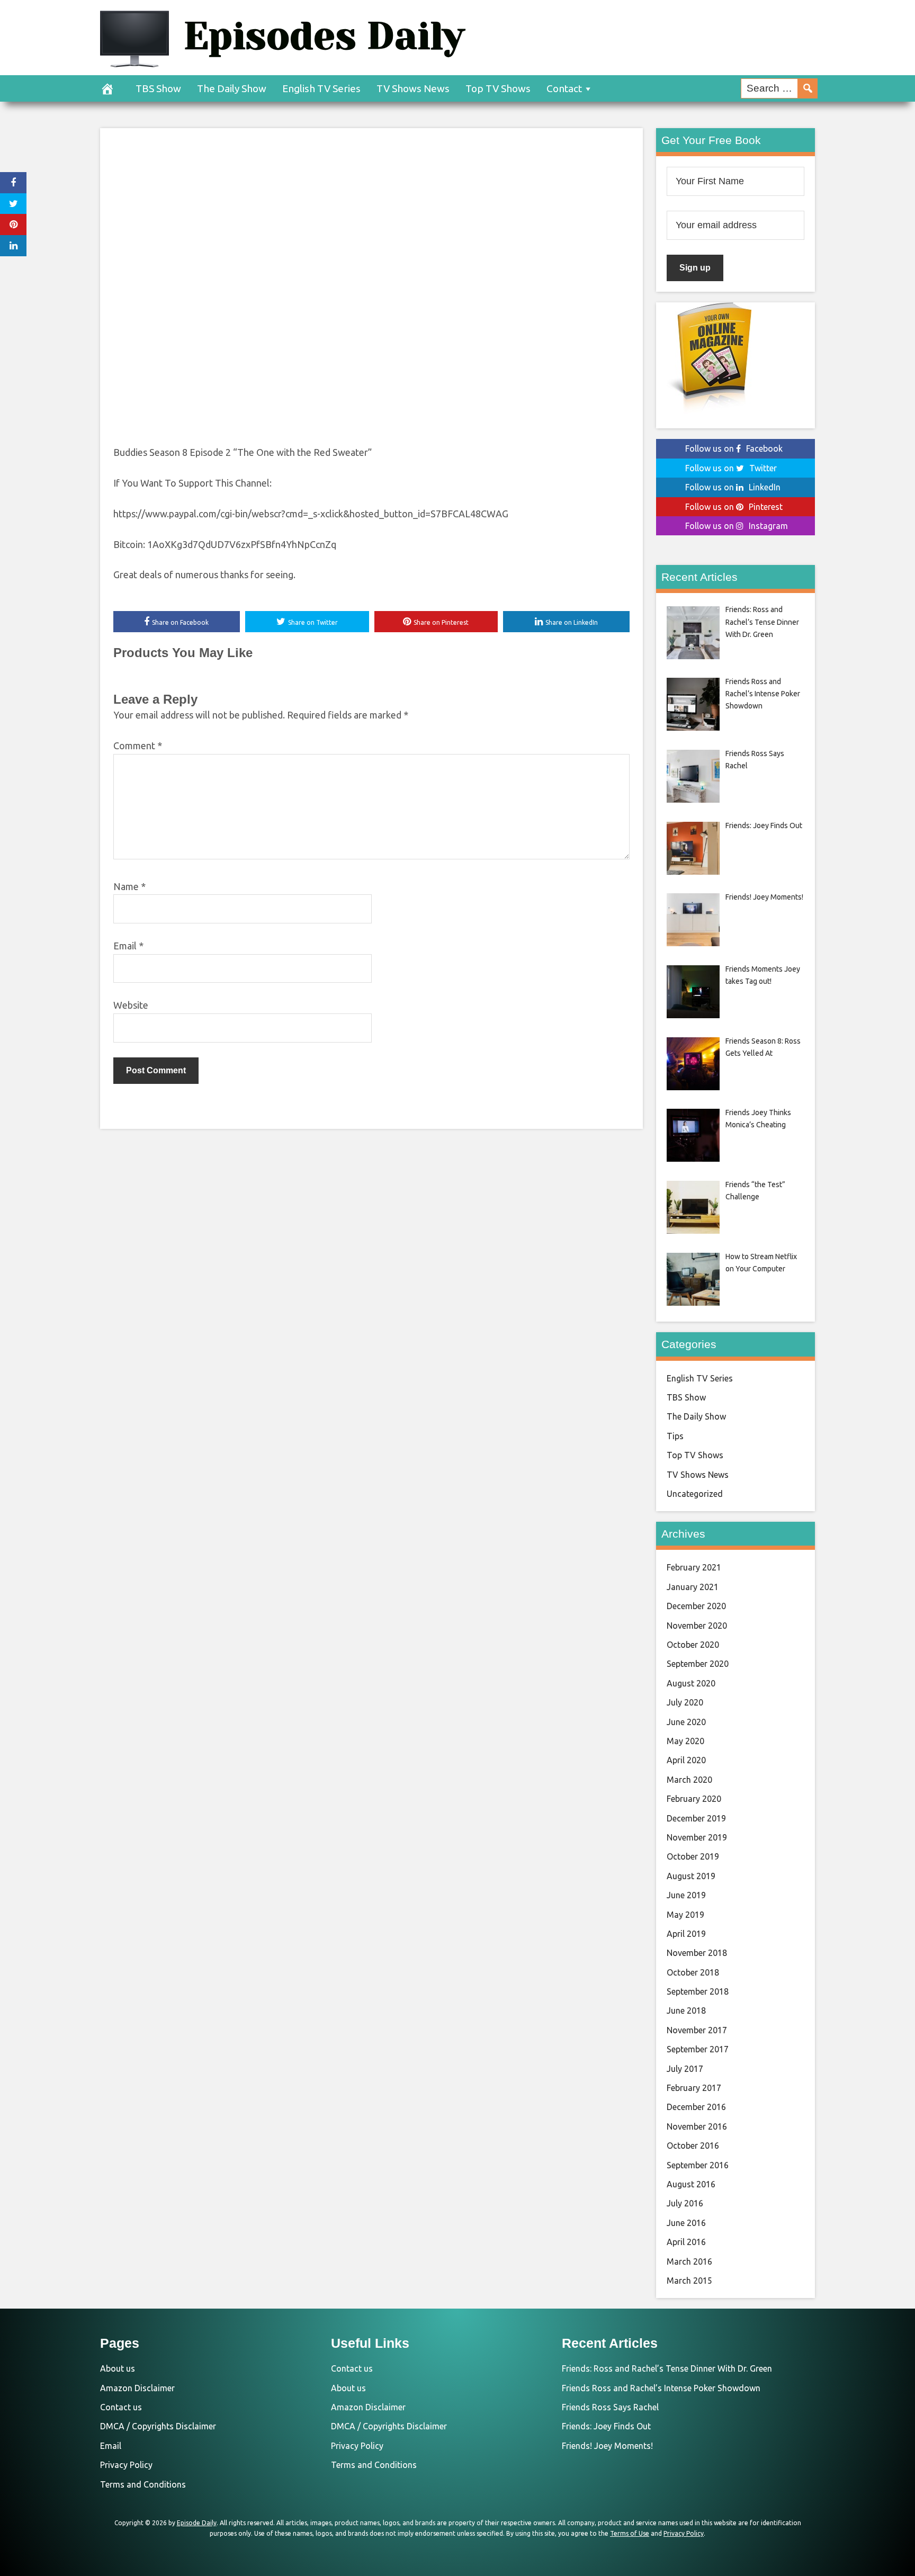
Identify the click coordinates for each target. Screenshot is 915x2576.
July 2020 (685, 1702)
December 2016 (696, 2107)
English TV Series (321, 88)
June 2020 (686, 1722)
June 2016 (686, 2223)
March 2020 (689, 1780)
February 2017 (694, 2088)
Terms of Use (630, 2533)
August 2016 (691, 2184)
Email (128, 946)
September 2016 (698, 2165)
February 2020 (694, 1799)
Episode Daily (197, 2523)
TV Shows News (413, 88)
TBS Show (158, 88)
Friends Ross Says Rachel (610, 2407)
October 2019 (693, 1856)
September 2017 (698, 2049)
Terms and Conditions (143, 2484)
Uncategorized (695, 1494)
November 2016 (697, 2126)
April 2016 (686, 2242)
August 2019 (691, 1876)
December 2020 (696, 1606)
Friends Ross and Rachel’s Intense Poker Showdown (661, 2388)
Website (131, 1005)
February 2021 (694, 1567)
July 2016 (685, 2203)
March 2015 (689, 2281)
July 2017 (685, 2069)
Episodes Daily (324, 36)
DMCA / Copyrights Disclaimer (158, 2426)
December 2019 (696, 1818)
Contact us (121, 2407)
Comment (138, 746)
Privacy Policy (126, 2465)
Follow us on (734, 448)
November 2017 (697, 2030)
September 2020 (698, 1664)
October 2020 (693, 1645)
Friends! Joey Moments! (607, 2446)
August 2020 (691, 1683)
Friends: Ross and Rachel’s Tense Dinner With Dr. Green (667, 2368)
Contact (564, 88)
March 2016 (689, 2261)
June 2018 (686, 2010)
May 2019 (685, 1915)
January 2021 (693, 1587)
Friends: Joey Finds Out (606, 2426)
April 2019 (686, 1934)
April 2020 (686, 1760)
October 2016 (693, 2146)
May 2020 (685, 1741)
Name (129, 886)
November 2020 (697, 1626)
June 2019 (686, 1895)
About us (118, 2368)
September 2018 (698, 1991)
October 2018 (693, 1972)
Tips (675, 1436)
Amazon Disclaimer (137, 2388)
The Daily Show (232, 88)
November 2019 (697, 1837)
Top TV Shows (498, 88)
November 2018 (697, 1953)
